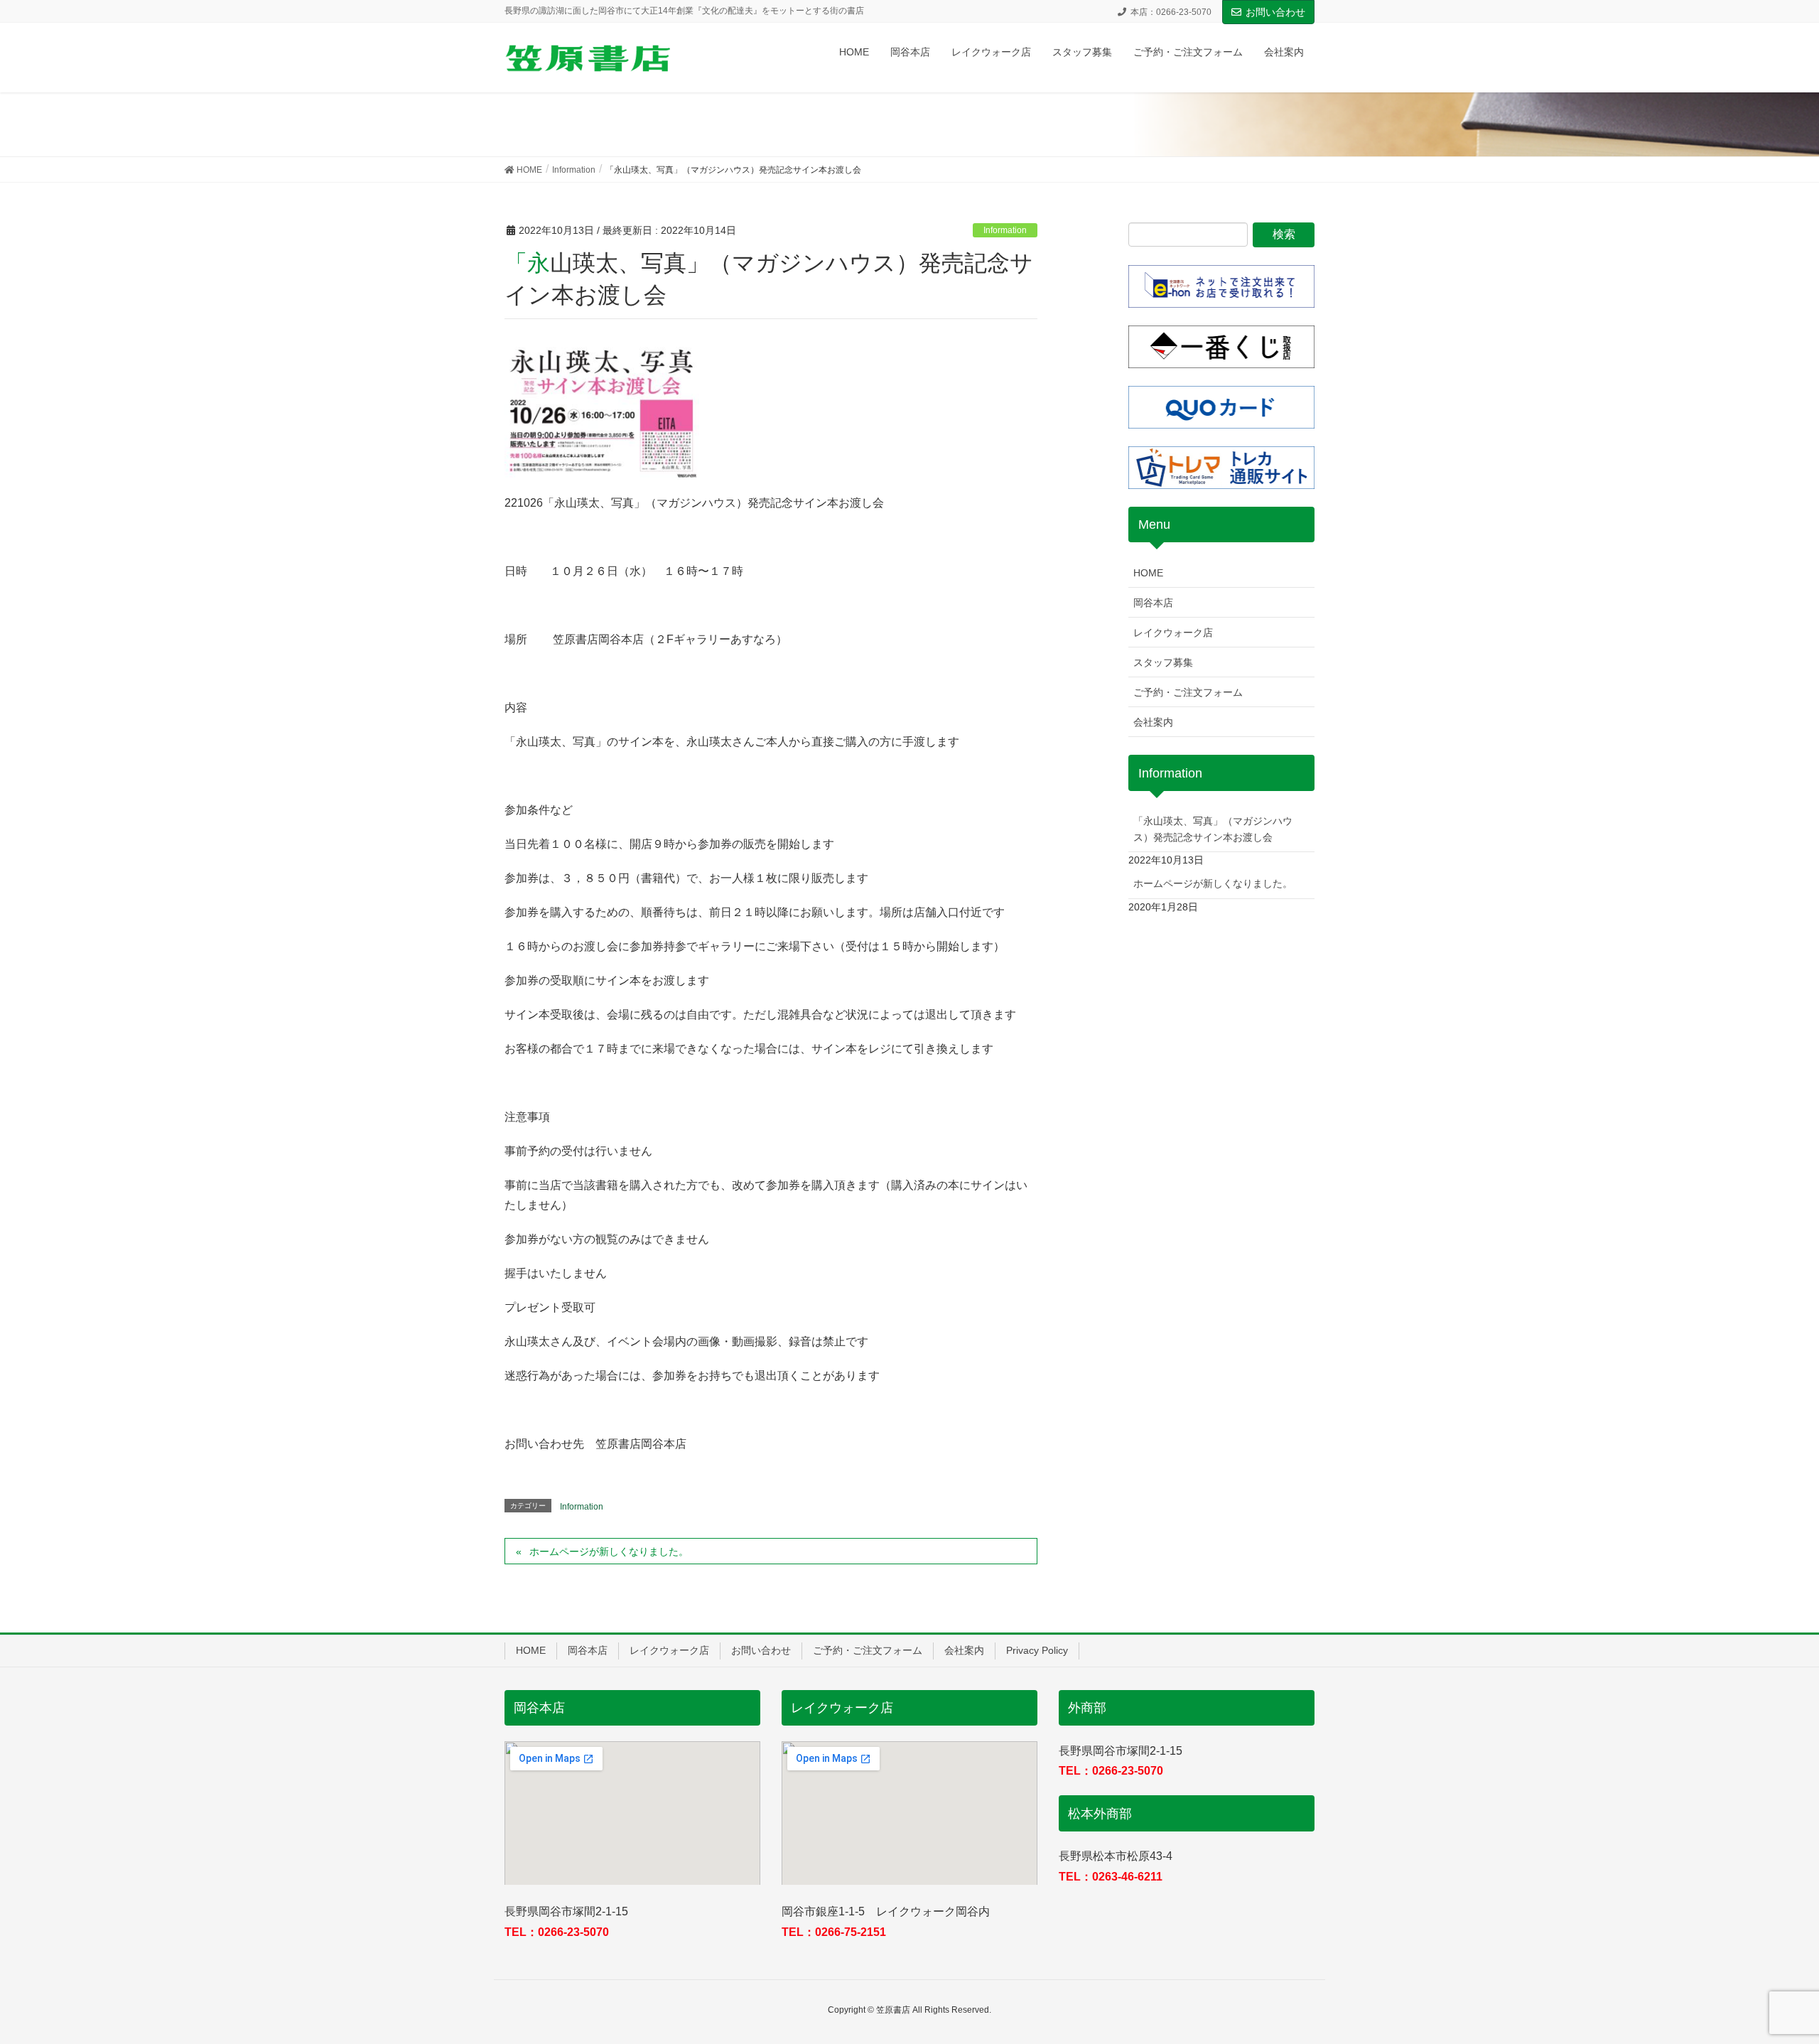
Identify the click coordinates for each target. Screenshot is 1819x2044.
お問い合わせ (1275, 12)
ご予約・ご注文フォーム (1188, 692)
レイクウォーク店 (1173, 633)
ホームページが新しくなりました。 (609, 1551)
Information (1005, 230)
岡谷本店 (1153, 603)
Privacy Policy (1037, 1650)
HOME (1148, 573)
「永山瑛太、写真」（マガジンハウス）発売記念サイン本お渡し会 (1213, 829)
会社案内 (1153, 722)
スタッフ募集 (1163, 662)
